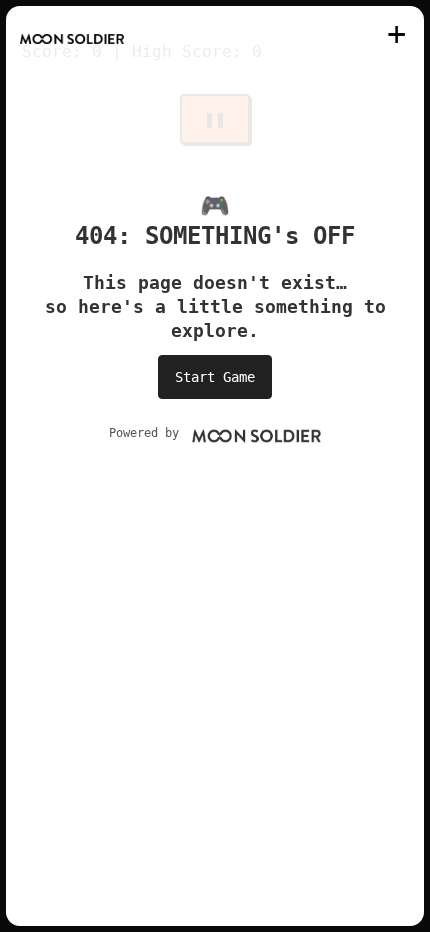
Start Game (215, 377)
